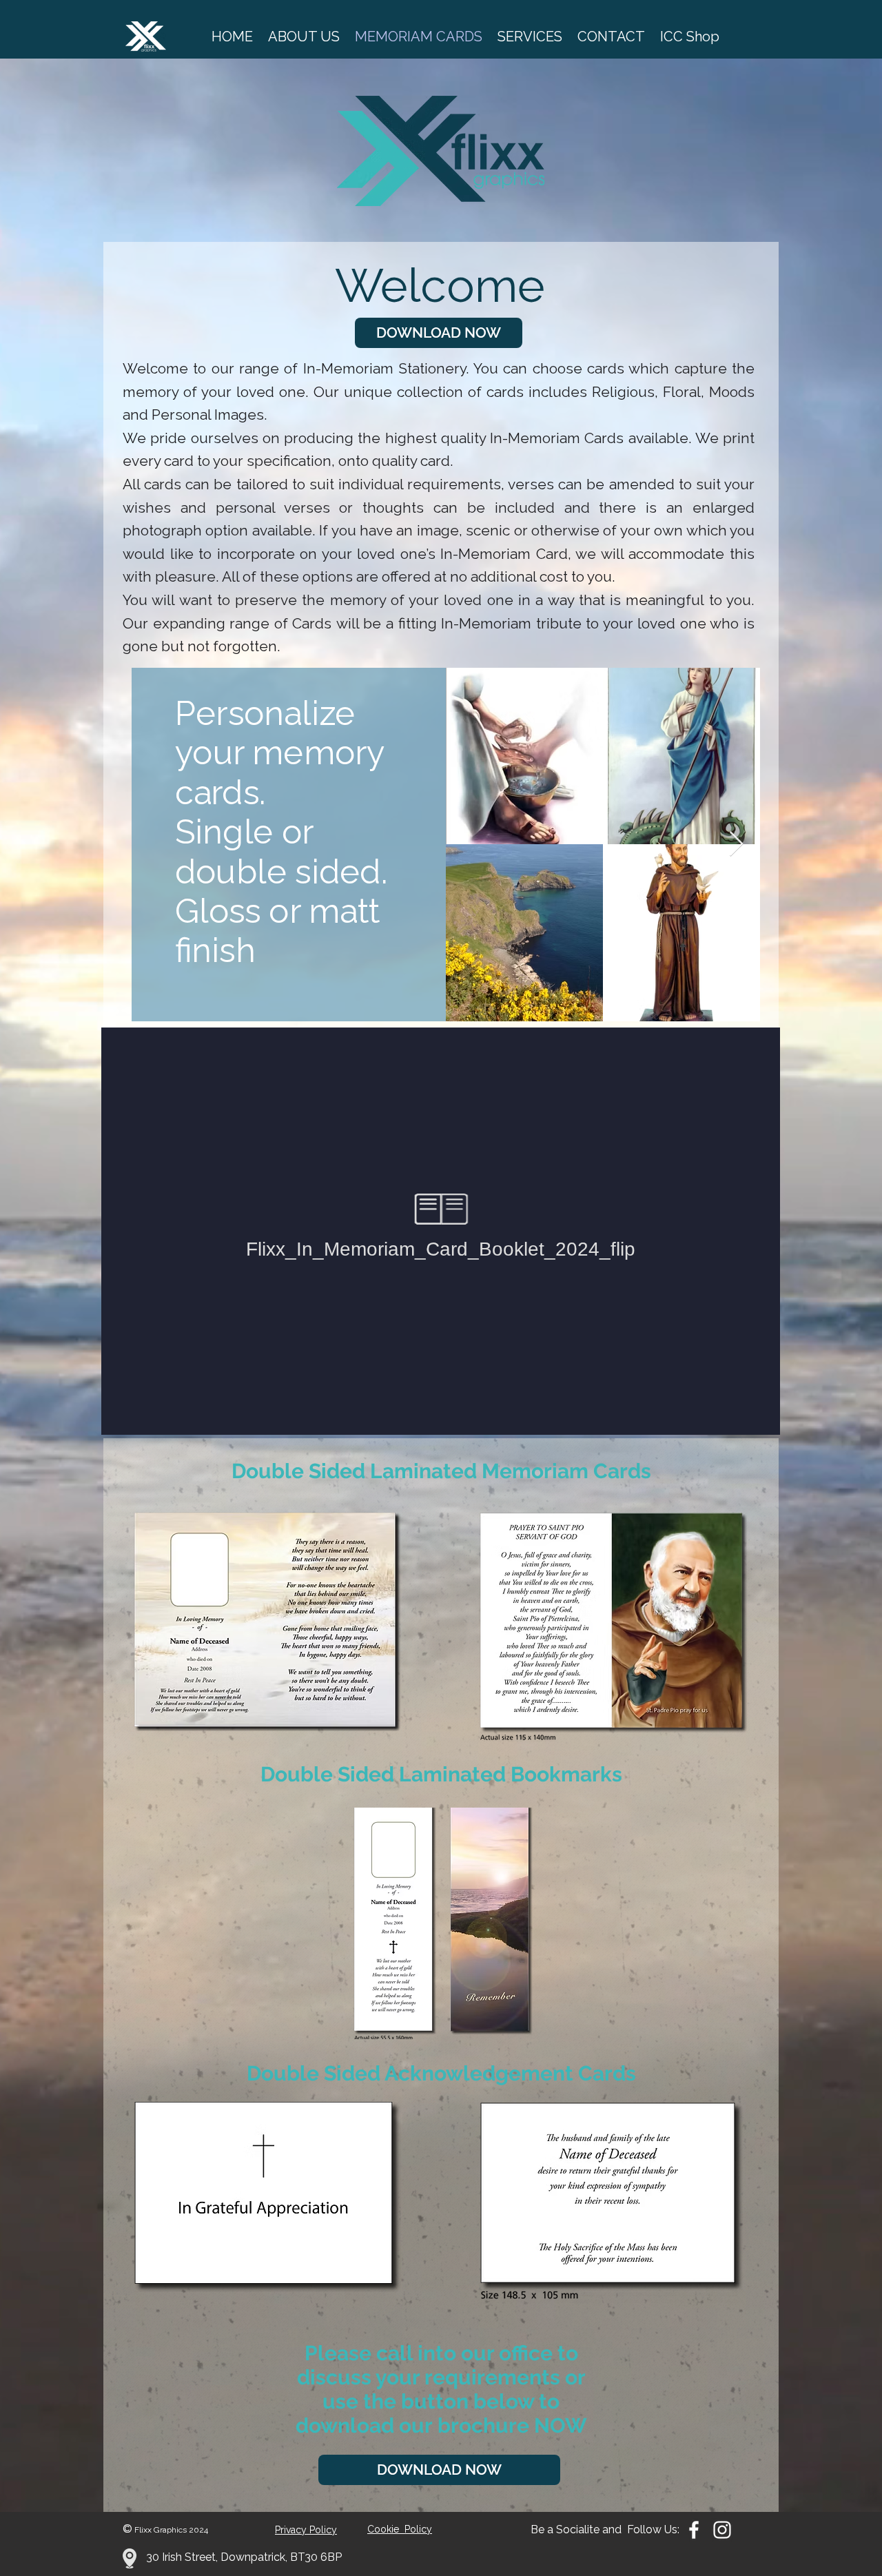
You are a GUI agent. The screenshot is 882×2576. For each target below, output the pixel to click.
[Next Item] (736, 845)
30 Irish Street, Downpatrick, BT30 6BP (244, 2557)
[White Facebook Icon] (694, 2530)
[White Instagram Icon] (722, 2530)
